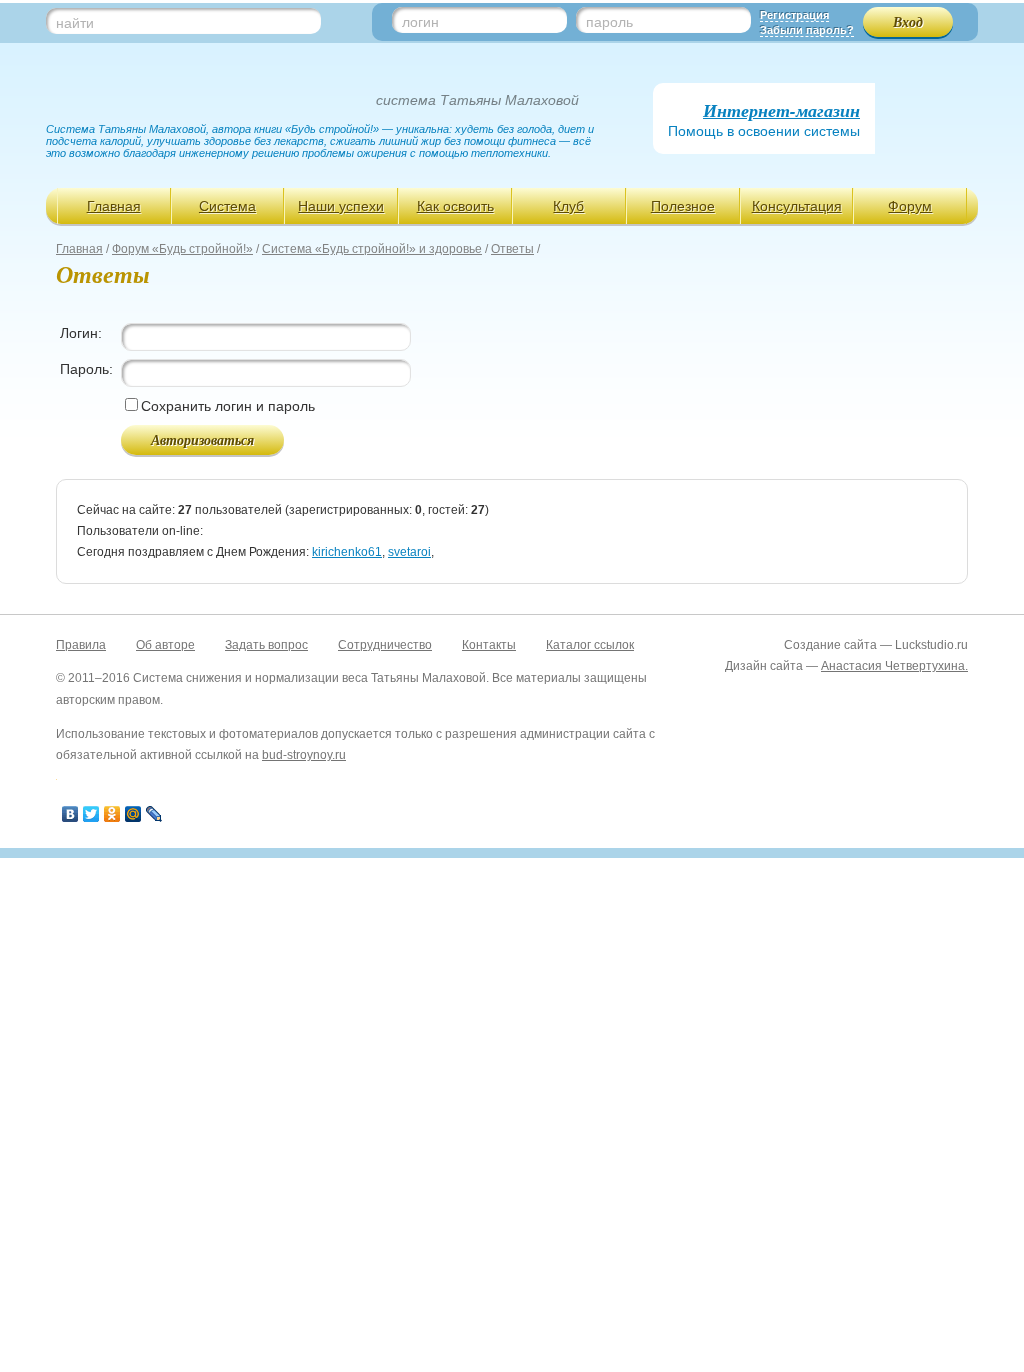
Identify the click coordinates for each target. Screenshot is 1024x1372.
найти (75, 23)
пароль (609, 22)
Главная (114, 206)
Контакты (489, 645)
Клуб (568, 206)
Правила (81, 645)
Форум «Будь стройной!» (182, 249)
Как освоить (455, 206)
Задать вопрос (266, 645)
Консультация (797, 206)
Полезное (683, 206)
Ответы (512, 249)
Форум (910, 206)
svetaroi (409, 552)
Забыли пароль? (807, 30)
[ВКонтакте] (70, 814)
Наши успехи (341, 206)
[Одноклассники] (112, 814)
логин (420, 22)
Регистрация (794, 15)
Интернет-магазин (781, 110)
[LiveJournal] (154, 814)
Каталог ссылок (590, 645)
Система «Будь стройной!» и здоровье (372, 249)
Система (227, 206)
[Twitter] (91, 814)
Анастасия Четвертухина (893, 666)
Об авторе (165, 645)
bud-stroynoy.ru (304, 755)
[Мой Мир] (133, 814)
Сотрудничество (385, 645)
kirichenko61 (347, 552)
